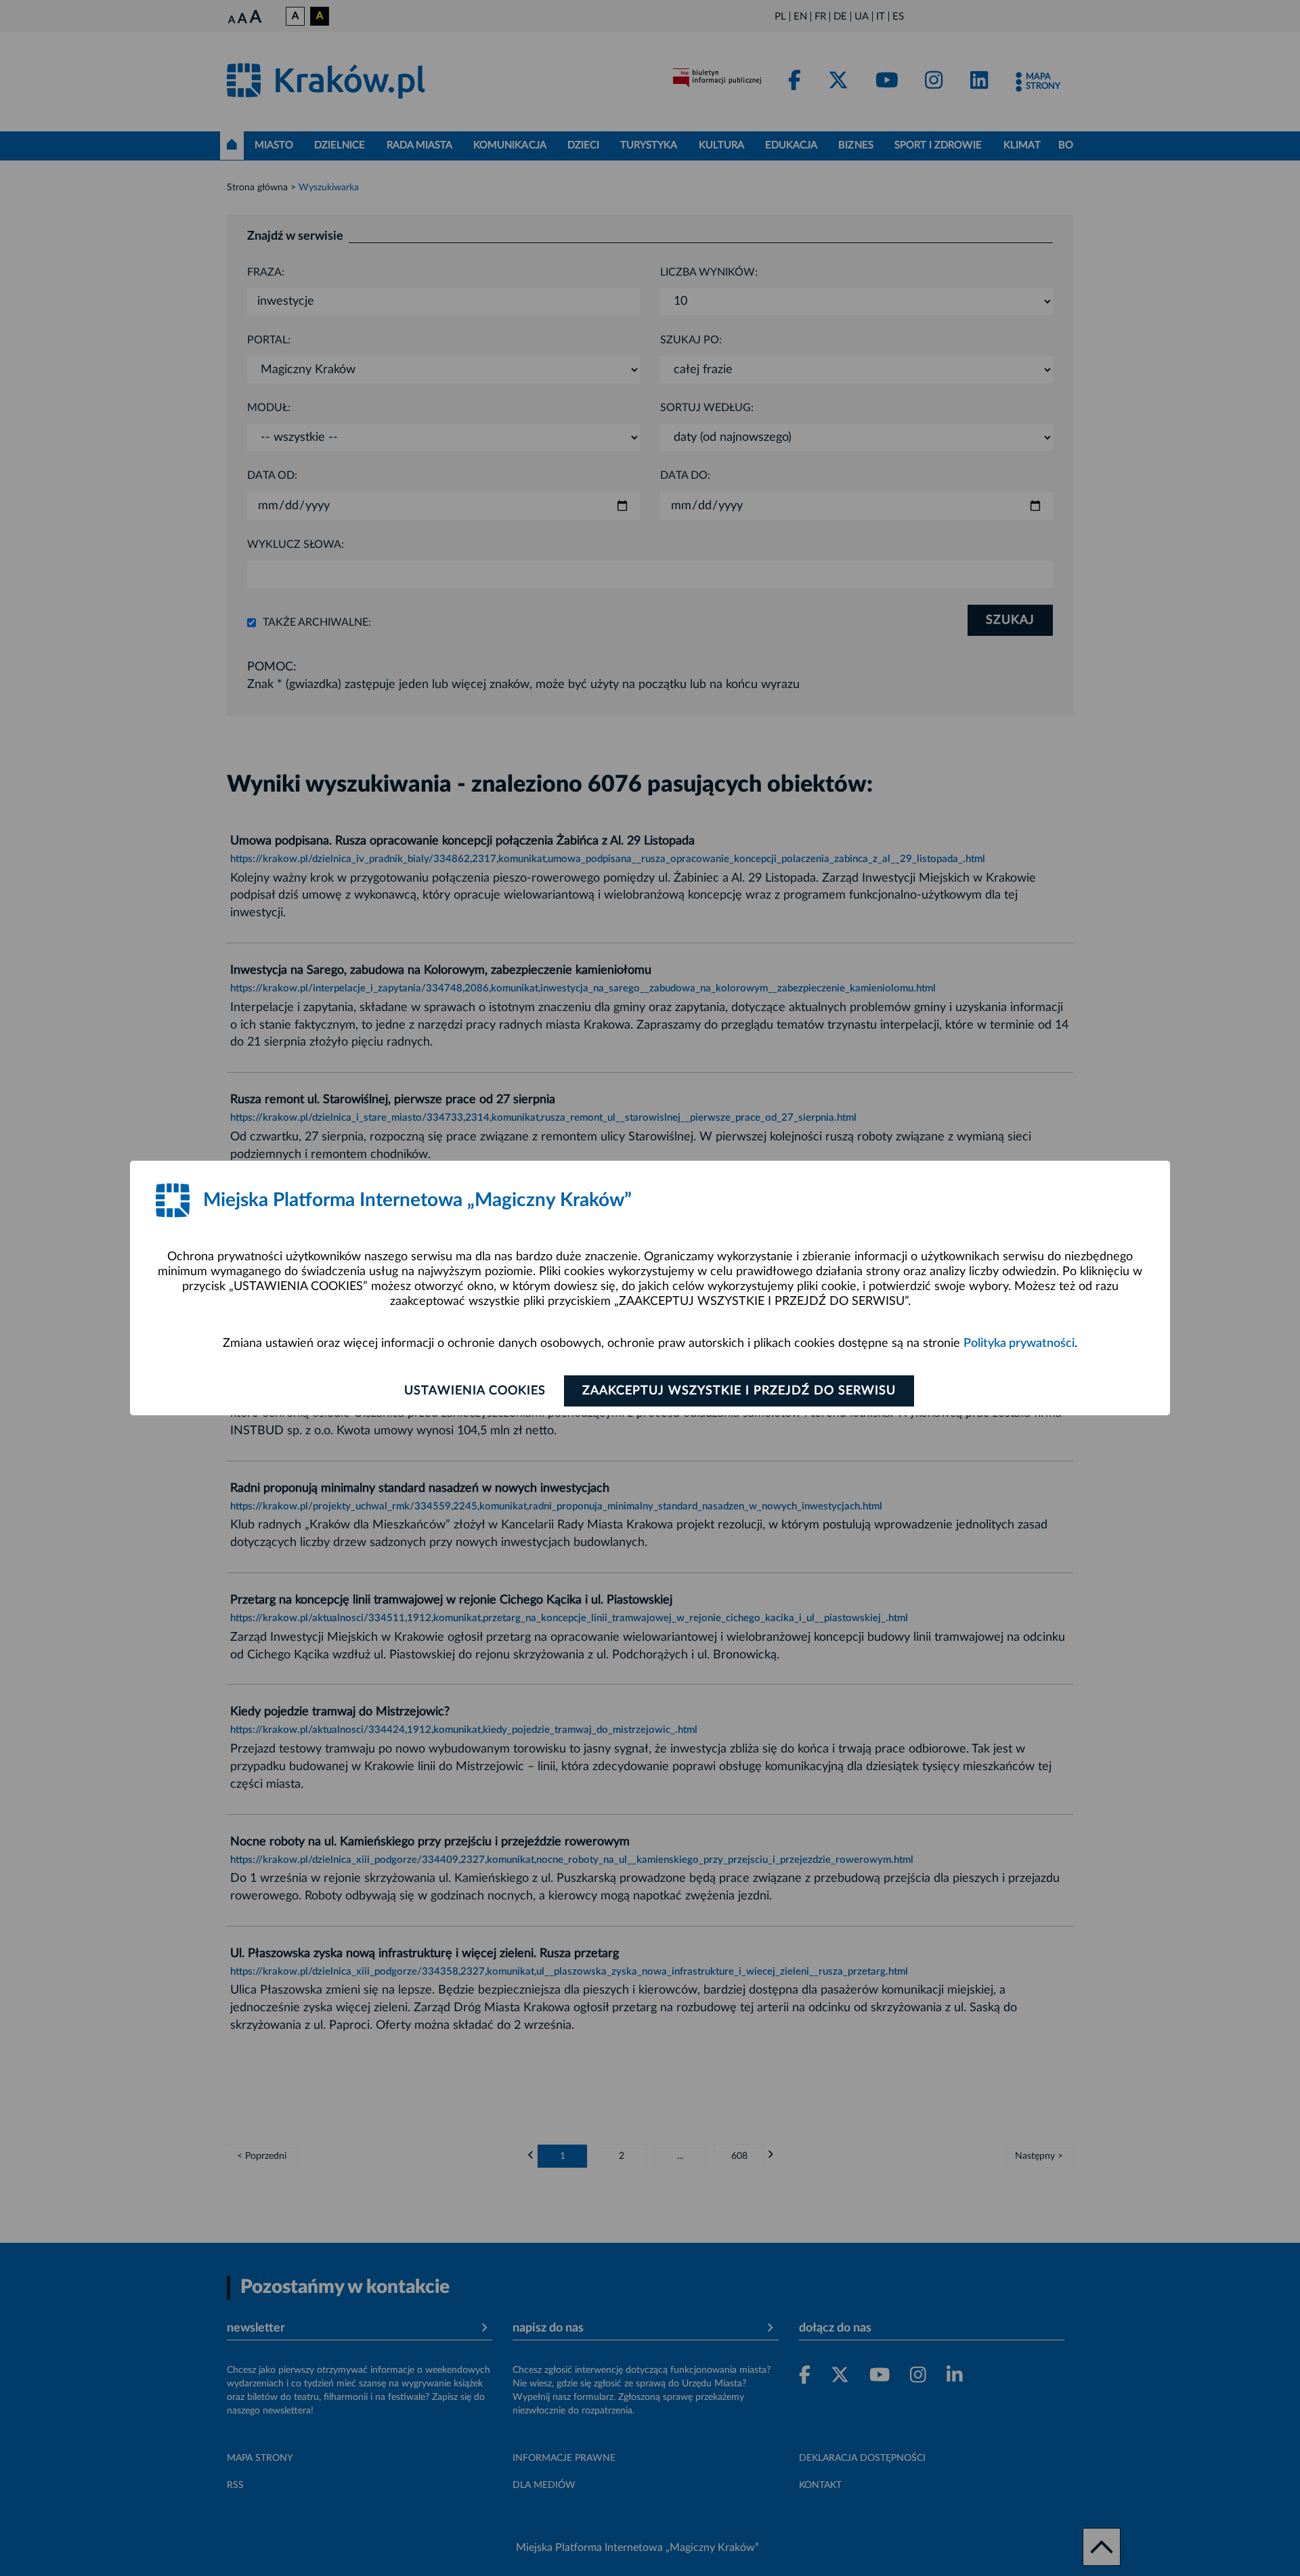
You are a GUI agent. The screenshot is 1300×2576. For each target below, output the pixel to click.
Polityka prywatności (1019, 1344)
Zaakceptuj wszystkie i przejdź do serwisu (739, 1391)
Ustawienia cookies (475, 1391)
